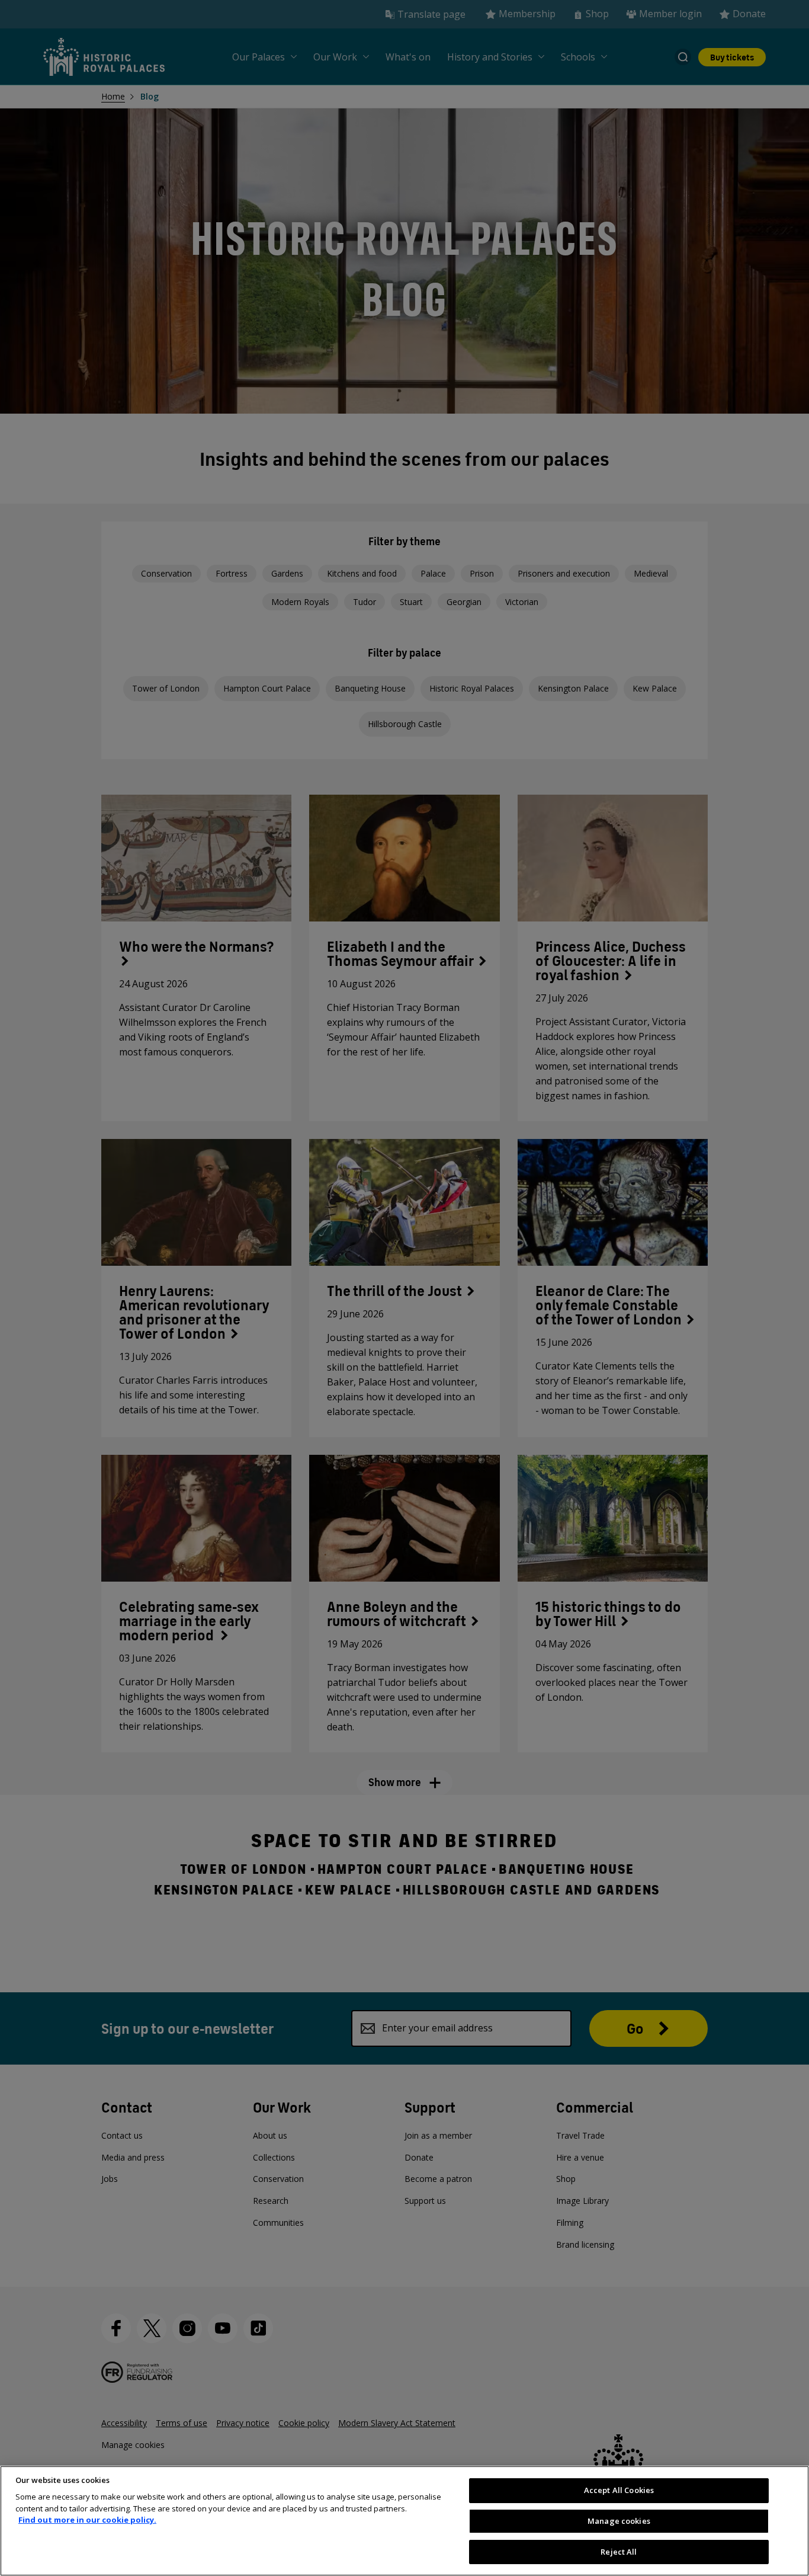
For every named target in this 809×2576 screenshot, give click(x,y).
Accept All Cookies (619, 2490)
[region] (404, 2521)
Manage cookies (619, 2521)
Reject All (619, 2551)
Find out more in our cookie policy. (87, 2520)
